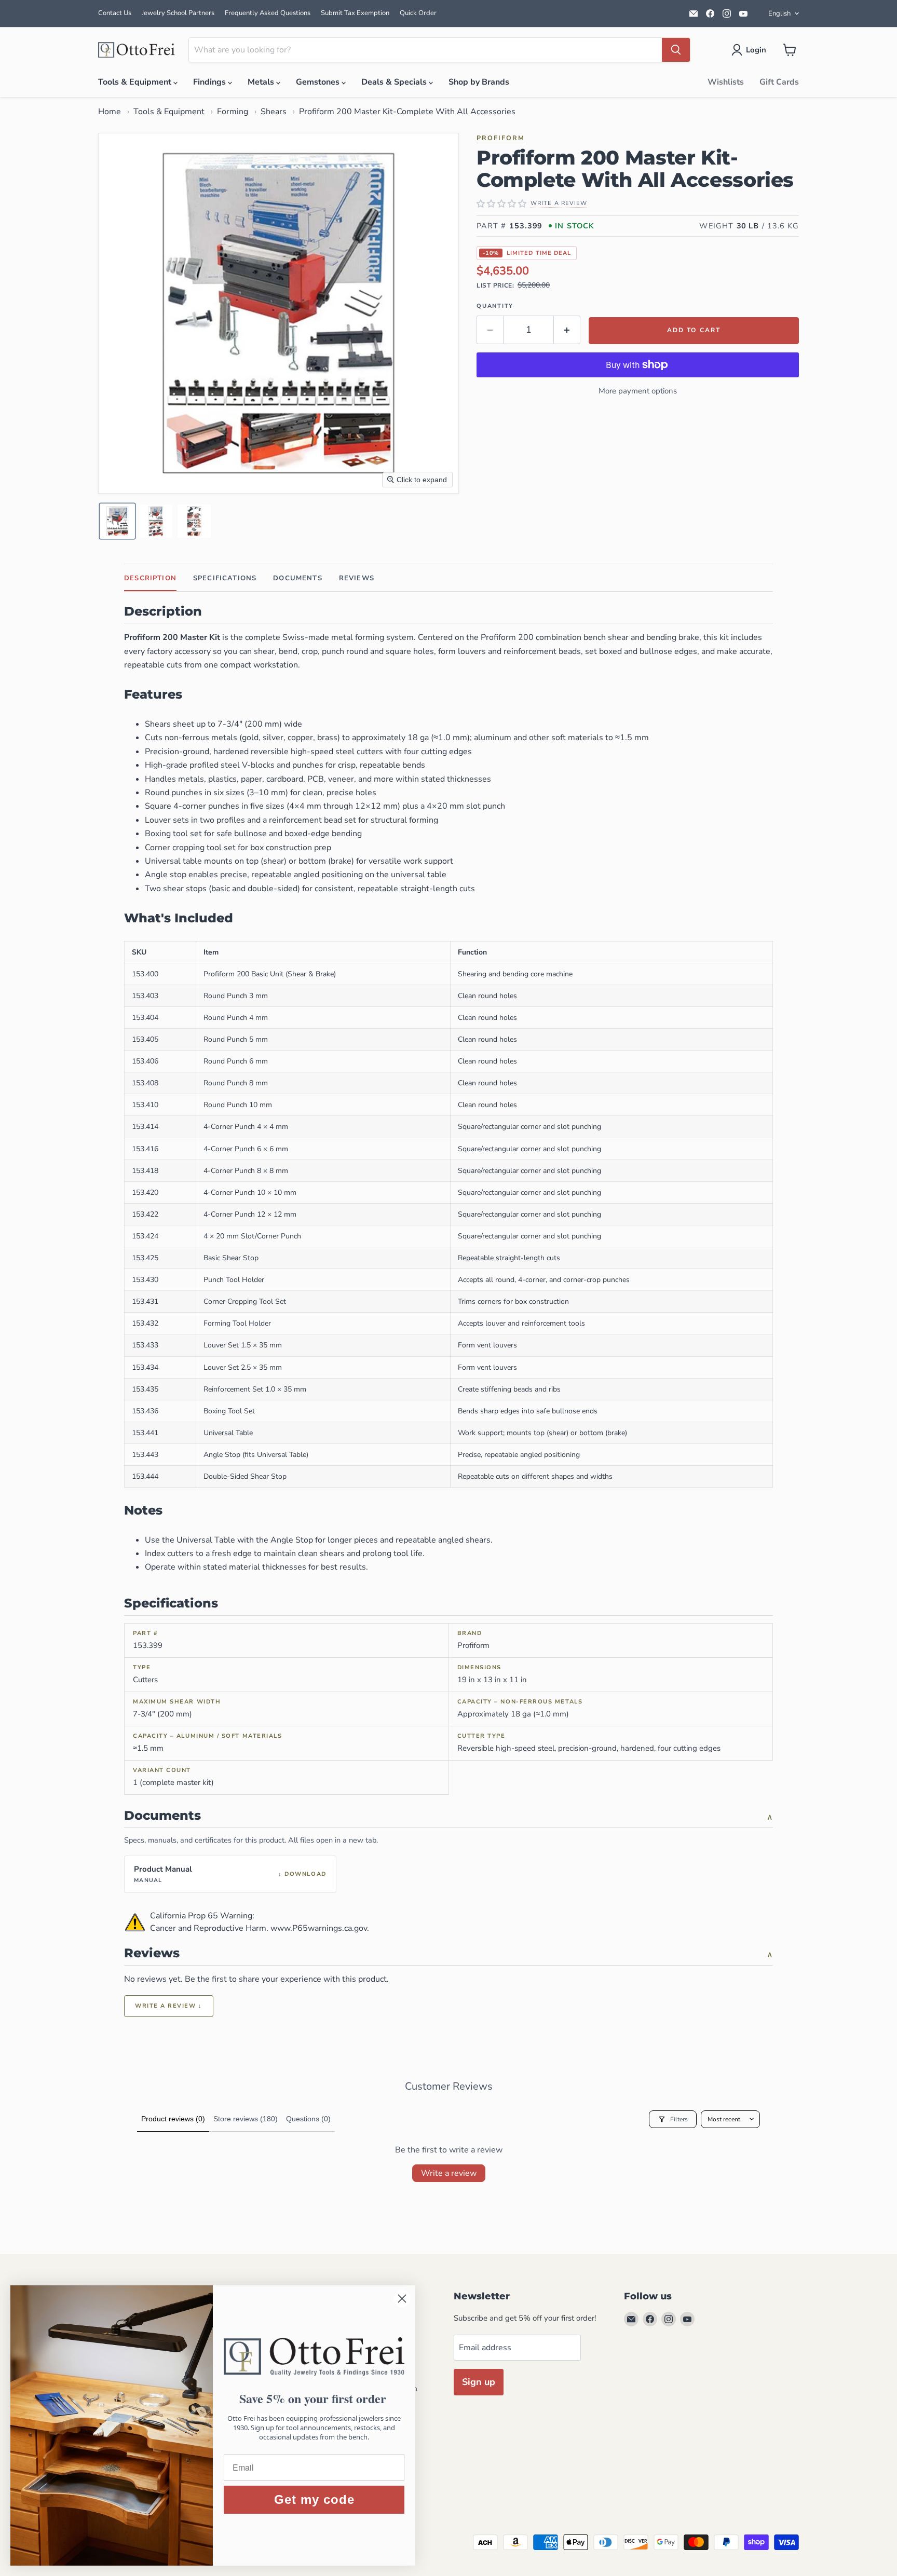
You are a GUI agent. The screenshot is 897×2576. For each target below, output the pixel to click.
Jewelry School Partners (178, 13)
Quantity (495, 306)
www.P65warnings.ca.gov (319, 1928)
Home (110, 112)
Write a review (449, 2173)
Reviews (357, 578)
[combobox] (425, 50)
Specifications (225, 578)
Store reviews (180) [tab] (246, 2119)
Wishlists (726, 82)
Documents (298, 578)
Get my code (314, 2499)
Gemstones (319, 82)
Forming (233, 112)
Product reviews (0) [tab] (173, 2119)
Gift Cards (779, 82)
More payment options (638, 391)
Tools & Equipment (136, 82)
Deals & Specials (395, 82)
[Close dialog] (402, 2299)
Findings (210, 82)
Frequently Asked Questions (268, 13)
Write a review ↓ (169, 2006)
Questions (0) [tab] (308, 2119)
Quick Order (418, 13)
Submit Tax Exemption (355, 13)
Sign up (479, 2382)
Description (150, 578)
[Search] (676, 50)
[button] (751, 50)
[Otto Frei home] (137, 50)
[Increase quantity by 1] (567, 330)
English (779, 13)
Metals (262, 82)
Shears (274, 112)
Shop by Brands (479, 82)
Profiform (501, 138)
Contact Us (115, 13)
